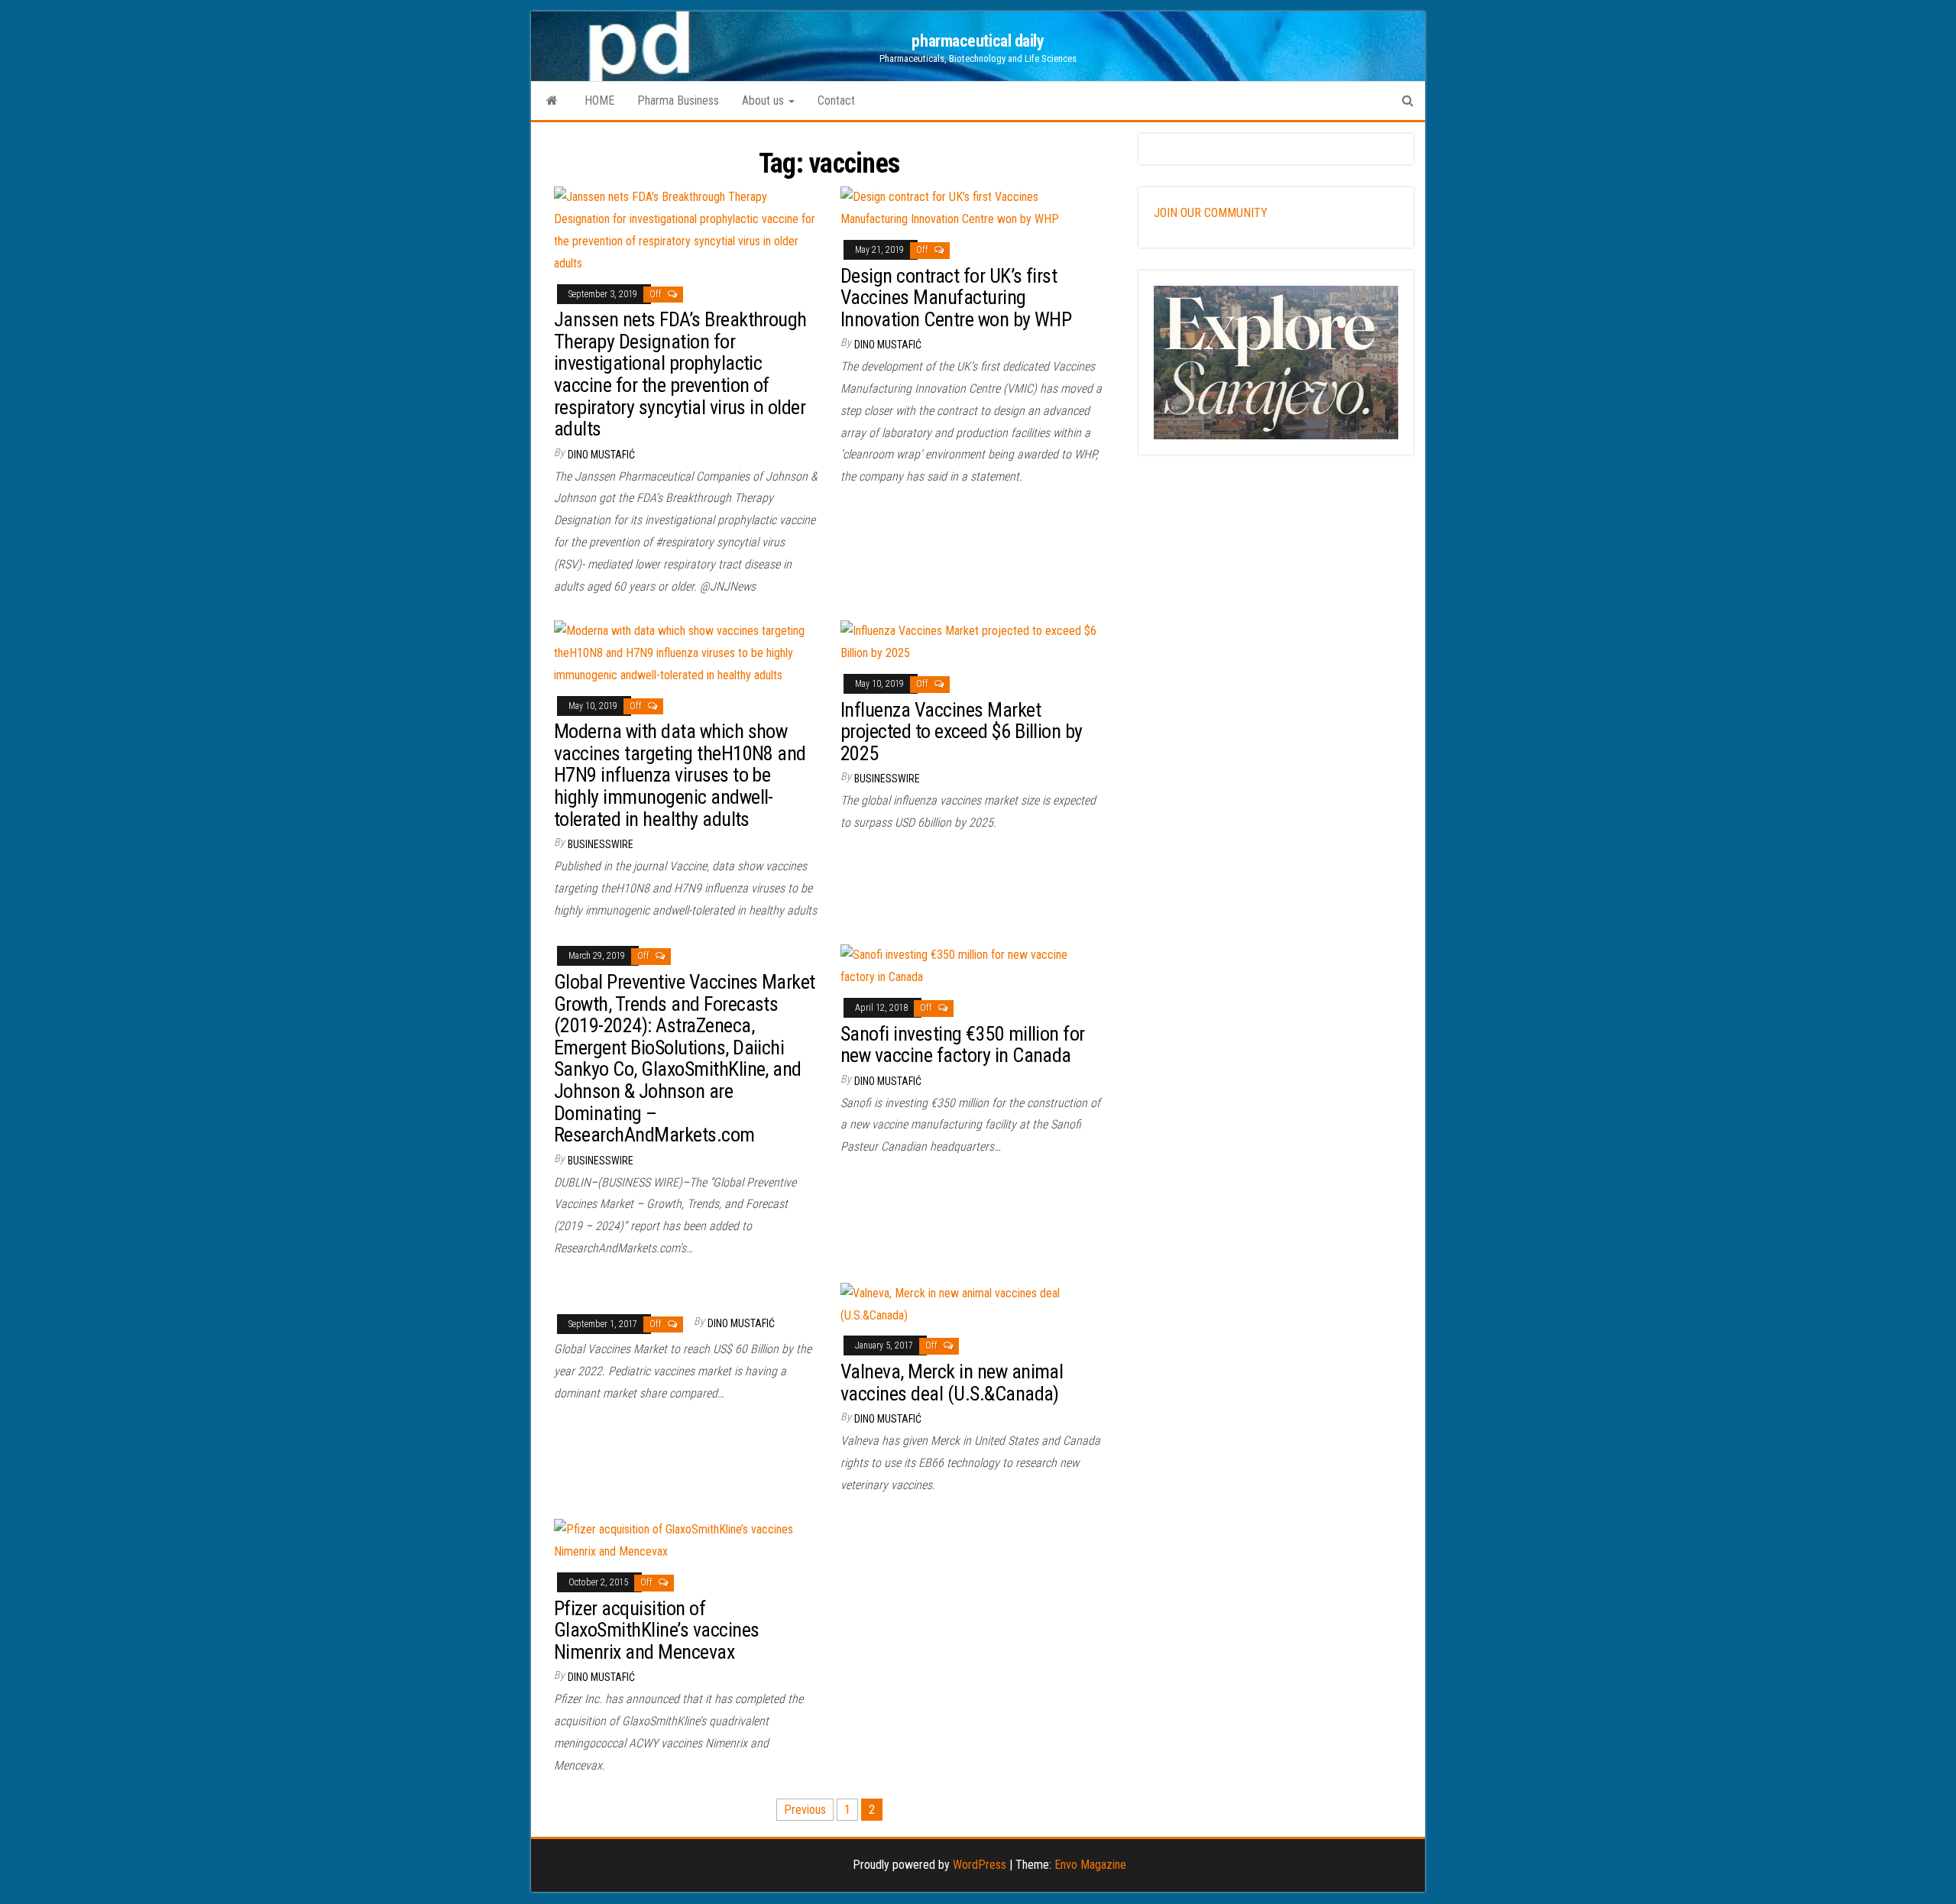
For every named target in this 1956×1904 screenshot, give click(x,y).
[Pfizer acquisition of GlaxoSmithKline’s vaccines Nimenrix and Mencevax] (686, 1540)
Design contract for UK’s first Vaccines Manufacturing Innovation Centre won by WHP (956, 298)
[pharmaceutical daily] (552, 101)
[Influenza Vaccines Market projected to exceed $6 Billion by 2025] (972, 641)
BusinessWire (601, 844)
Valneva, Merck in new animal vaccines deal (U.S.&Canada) (952, 1383)
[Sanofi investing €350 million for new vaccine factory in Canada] (972, 965)
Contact (836, 100)
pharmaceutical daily (978, 41)
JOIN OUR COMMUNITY (1211, 213)
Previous (805, 1810)
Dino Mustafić (601, 455)
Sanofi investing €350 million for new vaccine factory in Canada (963, 1045)
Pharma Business (678, 100)
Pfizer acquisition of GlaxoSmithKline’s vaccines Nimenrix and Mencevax (656, 1630)
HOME (599, 100)
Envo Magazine (1090, 1865)
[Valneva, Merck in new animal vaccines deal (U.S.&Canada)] (972, 1304)
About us (764, 100)
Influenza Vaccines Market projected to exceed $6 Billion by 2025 (962, 732)
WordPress (980, 1865)
